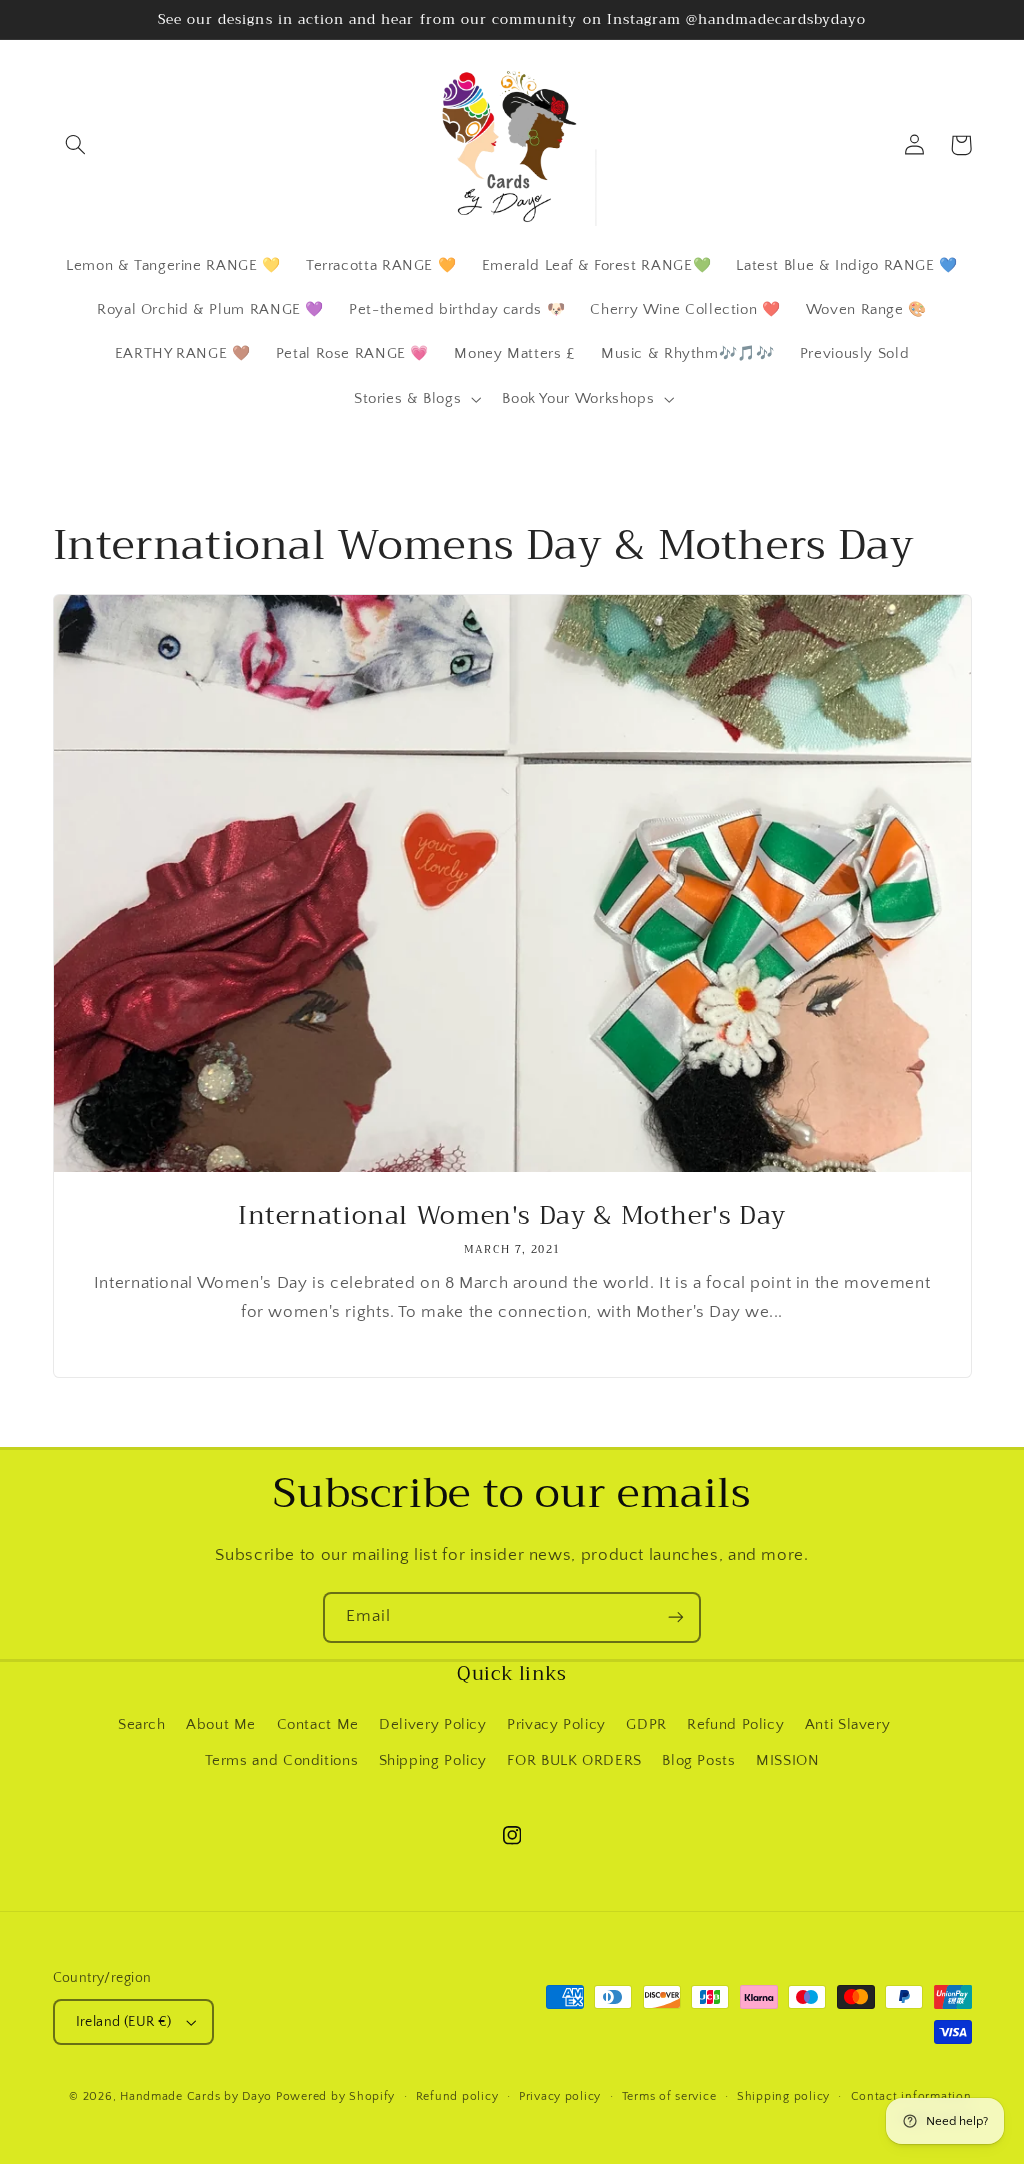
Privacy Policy (556, 1725)
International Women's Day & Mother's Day (512, 1216)
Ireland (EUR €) (124, 2022)
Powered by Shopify (335, 2096)
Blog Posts (698, 1761)
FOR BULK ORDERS (574, 1761)
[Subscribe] (676, 1617)
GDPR (646, 1725)
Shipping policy (783, 2096)
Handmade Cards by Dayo (196, 2096)
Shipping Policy (433, 1761)
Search (142, 1725)
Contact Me (318, 1725)
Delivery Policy (432, 1725)
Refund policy (457, 2096)
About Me (221, 1725)
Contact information (911, 2096)
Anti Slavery (848, 1725)
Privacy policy (560, 2096)
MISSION (787, 1761)
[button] (76, 145)
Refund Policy (735, 1725)
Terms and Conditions (282, 1761)
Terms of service (669, 2096)
